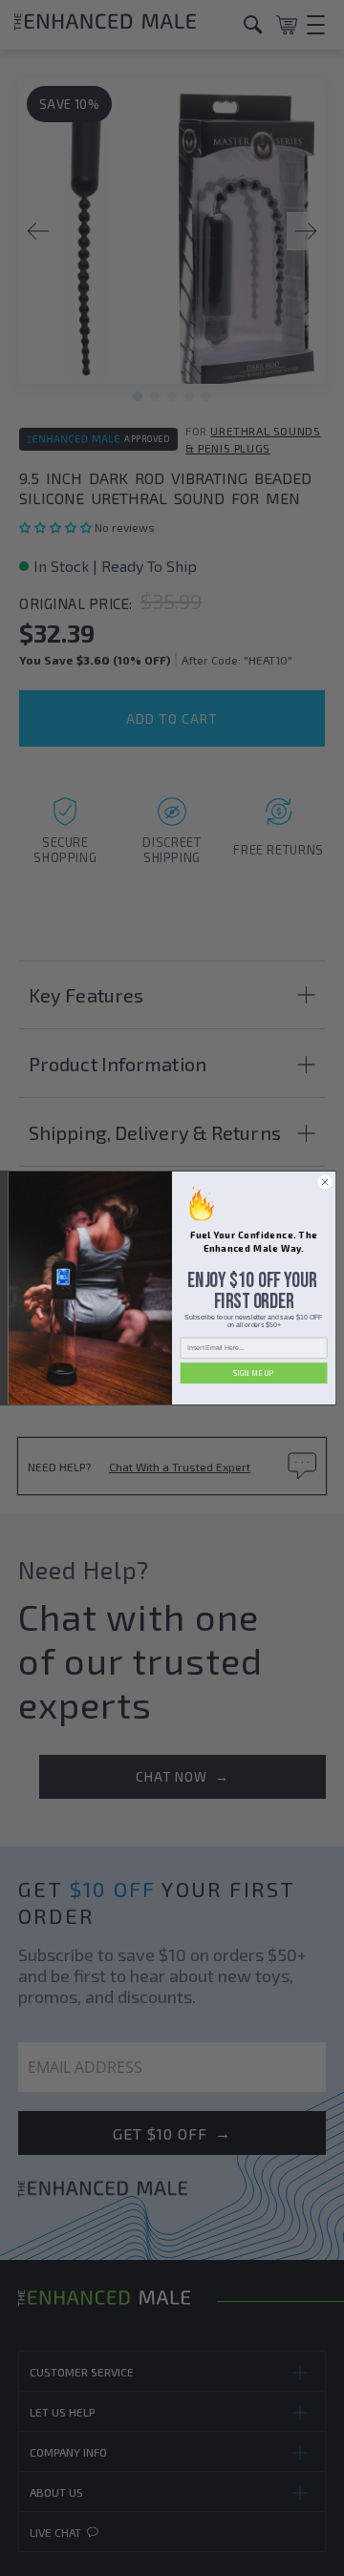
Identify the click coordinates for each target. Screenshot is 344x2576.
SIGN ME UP (254, 1373)
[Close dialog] (324, 1182)
